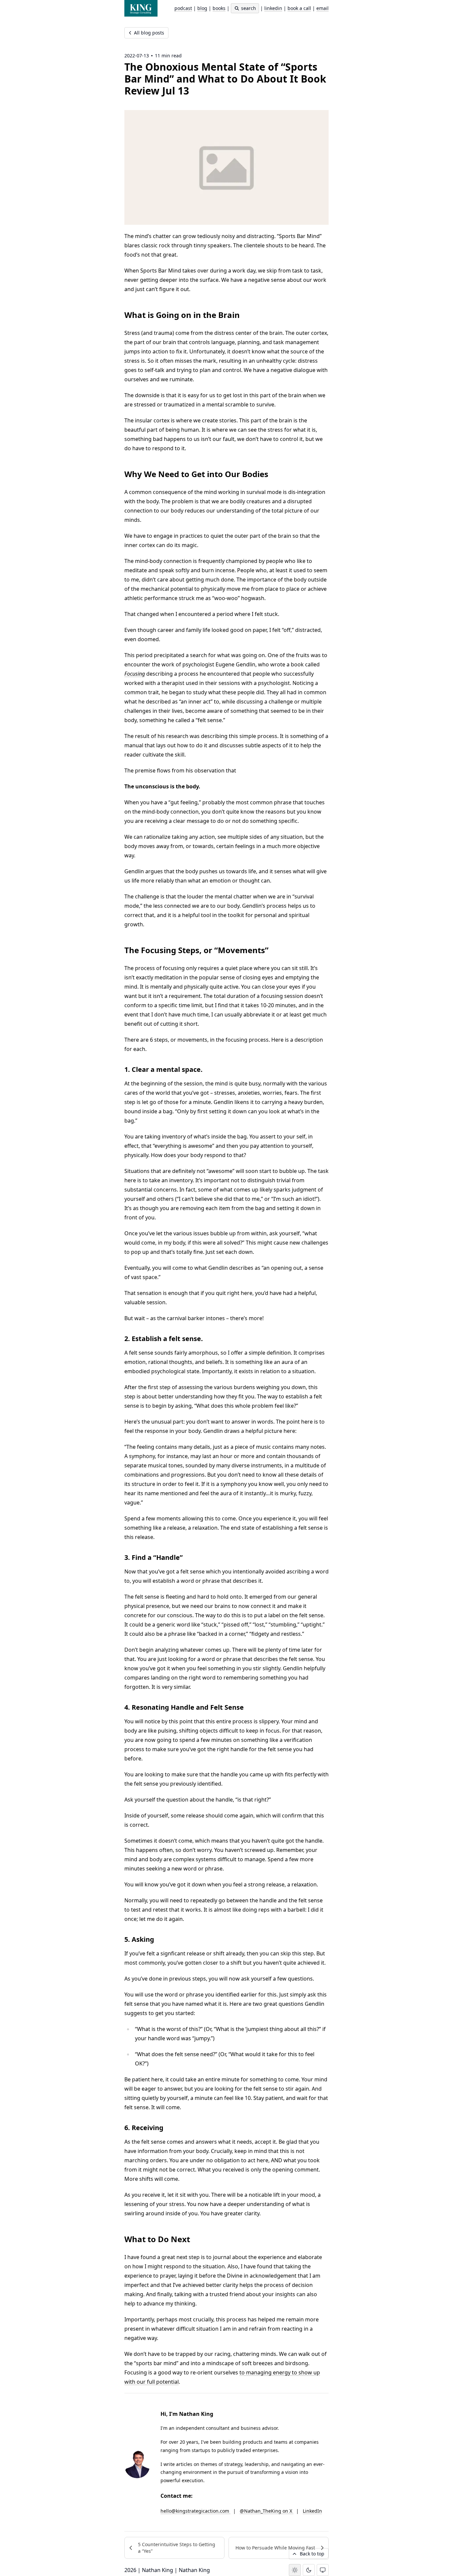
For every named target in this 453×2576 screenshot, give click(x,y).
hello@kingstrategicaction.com (195, 2511)
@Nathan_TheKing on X (267, 2511)
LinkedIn (312, 2511)
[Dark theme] (309, 2570)
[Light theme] (295, 2570)
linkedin (273, 8)
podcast (183, 8)
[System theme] (323, 2570)
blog (202, 8)
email (323, 8)
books (219, 8)
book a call (299, 8)
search (248, 8)
